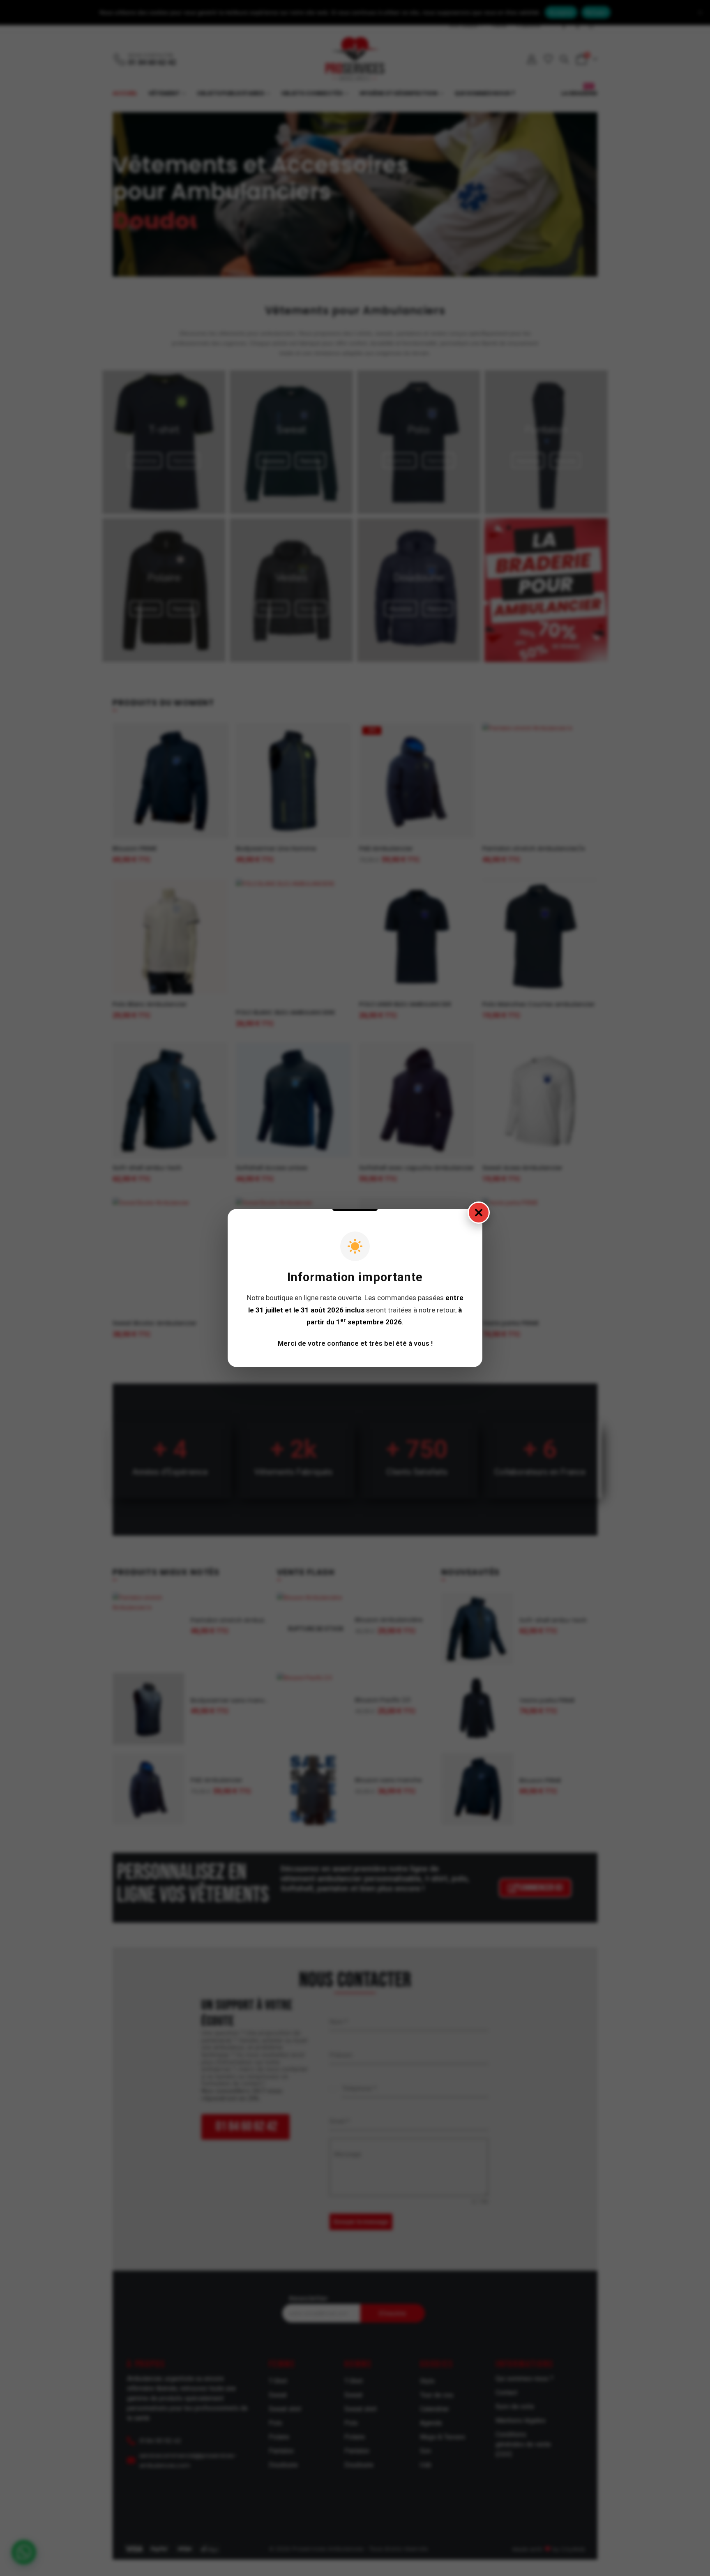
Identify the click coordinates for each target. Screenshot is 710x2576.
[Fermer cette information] (479, 1213)
